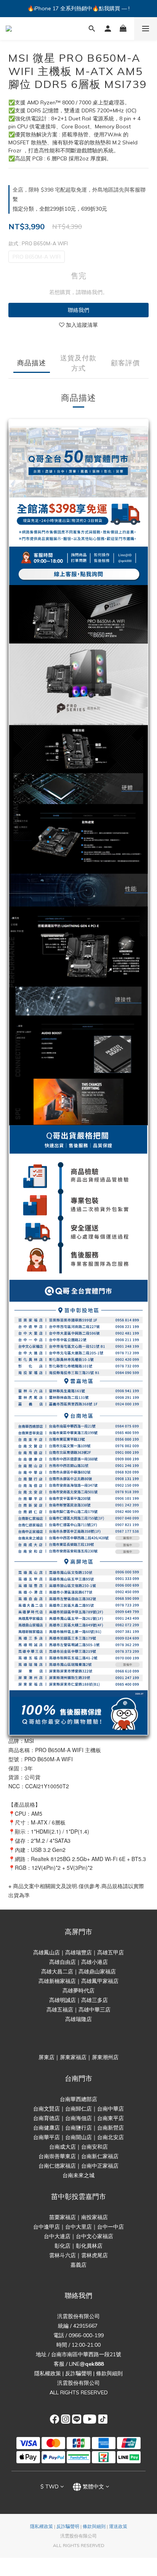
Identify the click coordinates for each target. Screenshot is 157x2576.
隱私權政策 (48, 2373)
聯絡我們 (78, 310)
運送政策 (118, 2526)
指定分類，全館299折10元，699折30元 (60, 209)
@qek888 (92, 2364)
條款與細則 (109, 2373)
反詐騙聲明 (78, 2373)
